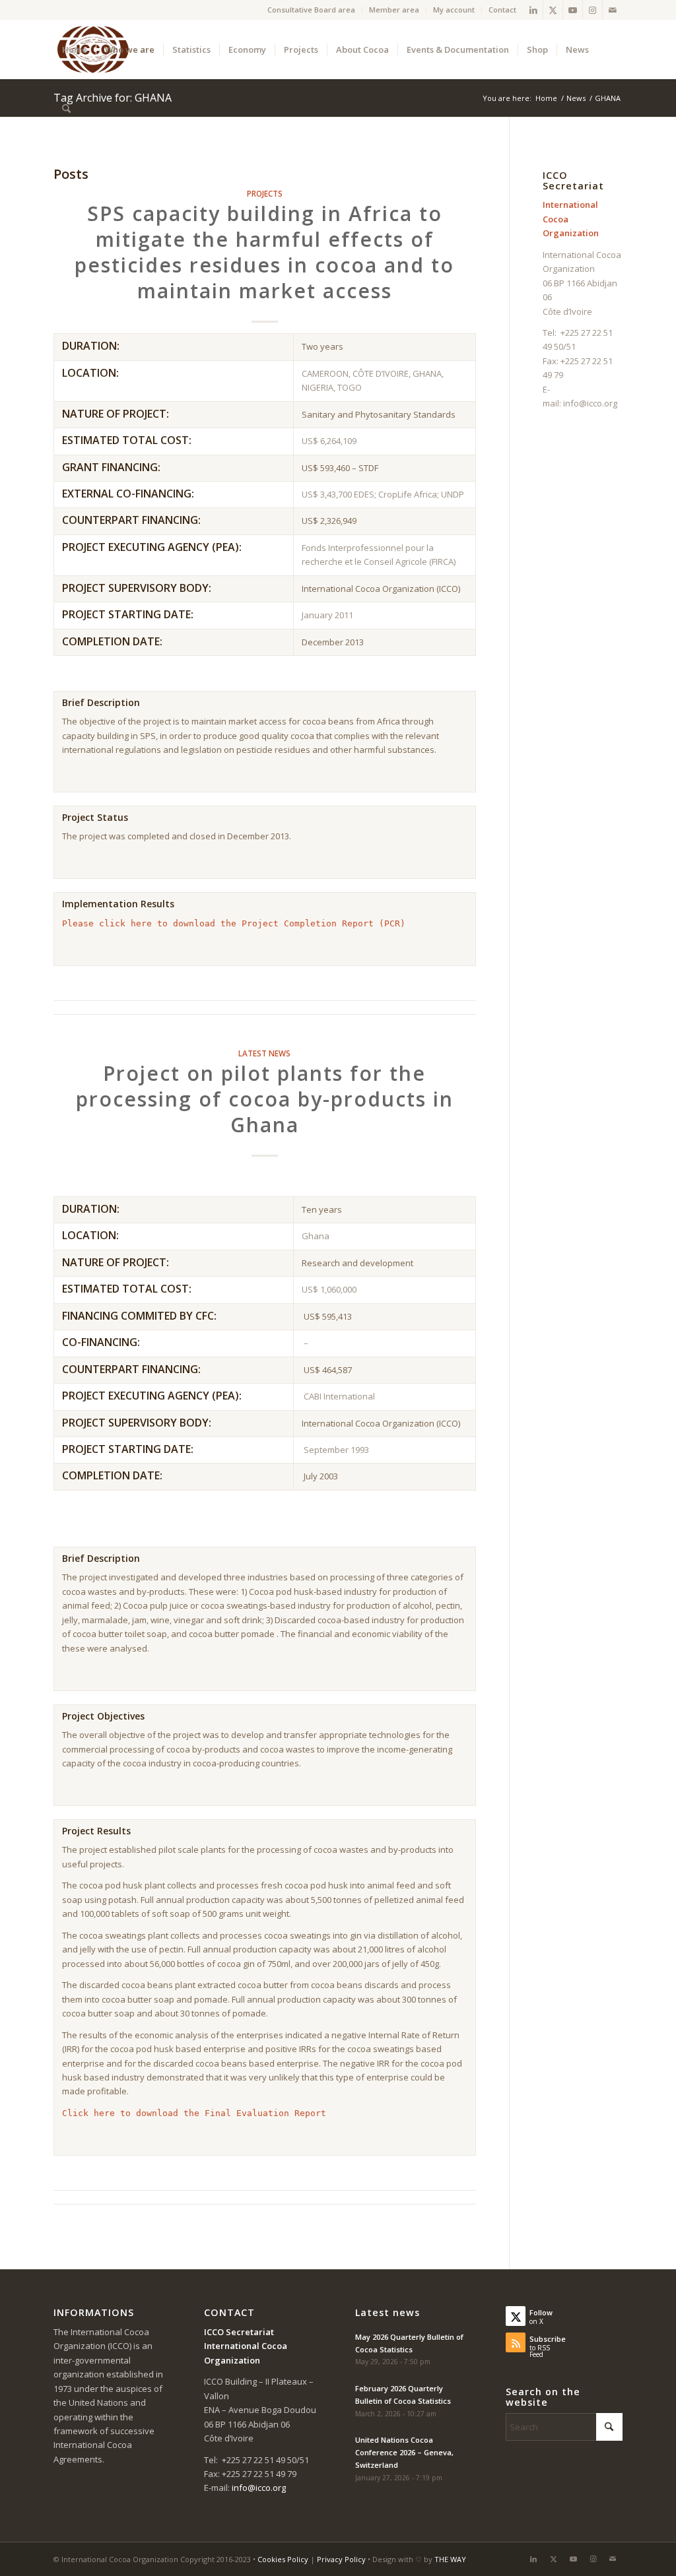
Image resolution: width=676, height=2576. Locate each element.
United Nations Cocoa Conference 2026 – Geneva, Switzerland (404, 2452)
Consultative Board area (311, 10)
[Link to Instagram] (592, 10)
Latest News (264, 1053)
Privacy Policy (341, 2559)
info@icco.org (590, 403)
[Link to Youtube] (573, 10)
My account (454, 10)
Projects (265, 193)
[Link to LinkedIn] (533, 10)
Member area (394, 10)
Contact (502, 10)
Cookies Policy (283, 2559)
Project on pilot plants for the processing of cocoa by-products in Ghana (265, 1099)
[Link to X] (553, 10)
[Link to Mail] (613, 10)
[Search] (66, 109)
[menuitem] (312, 10)
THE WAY (450, 2559)
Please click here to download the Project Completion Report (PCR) (234, 923)
